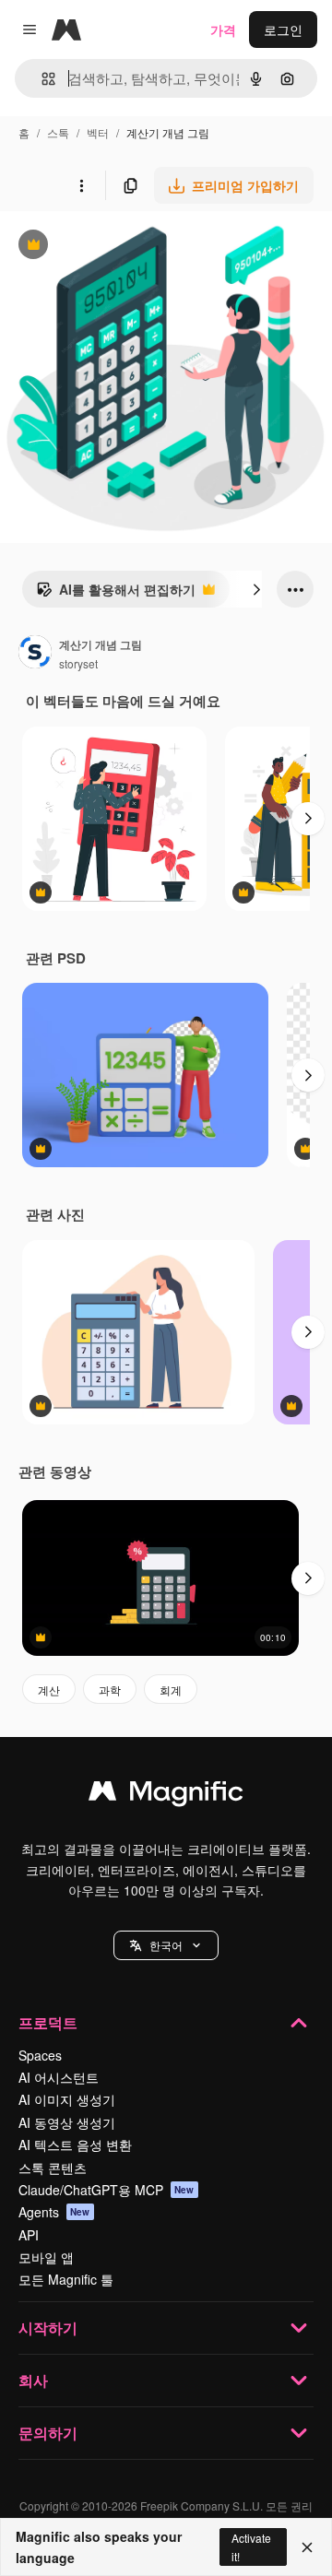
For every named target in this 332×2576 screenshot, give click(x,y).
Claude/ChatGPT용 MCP (107, 2190)
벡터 (98, 132)
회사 (33, 2380)
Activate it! (251, 2546)
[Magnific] (166, 1795)
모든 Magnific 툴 (66, 2279)
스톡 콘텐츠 (53, 2168)
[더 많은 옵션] (81, 185)
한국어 (166, 1945)
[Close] (307, 2547)
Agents (54, 2212)
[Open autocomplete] (41, 79)
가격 (223, 30)
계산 (49, 1690)
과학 (110, 1690)
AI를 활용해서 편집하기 (116, 594)
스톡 (58, 132)
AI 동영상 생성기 (67, 2122)
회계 (171, 1690)
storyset (78, 663)
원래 (106, 247)
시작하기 (48, 2328)
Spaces (40, 2055)
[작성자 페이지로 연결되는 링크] (35, 654)
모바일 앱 (46, 2257)
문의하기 (48, 2433)
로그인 (283, 30)
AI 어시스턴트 (59, 2077)
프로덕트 (48, 2022)
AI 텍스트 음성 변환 (75, 2145)
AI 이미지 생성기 (67, 2099)
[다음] (256, 589)
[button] (166, 1945)
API (29, 2235)
